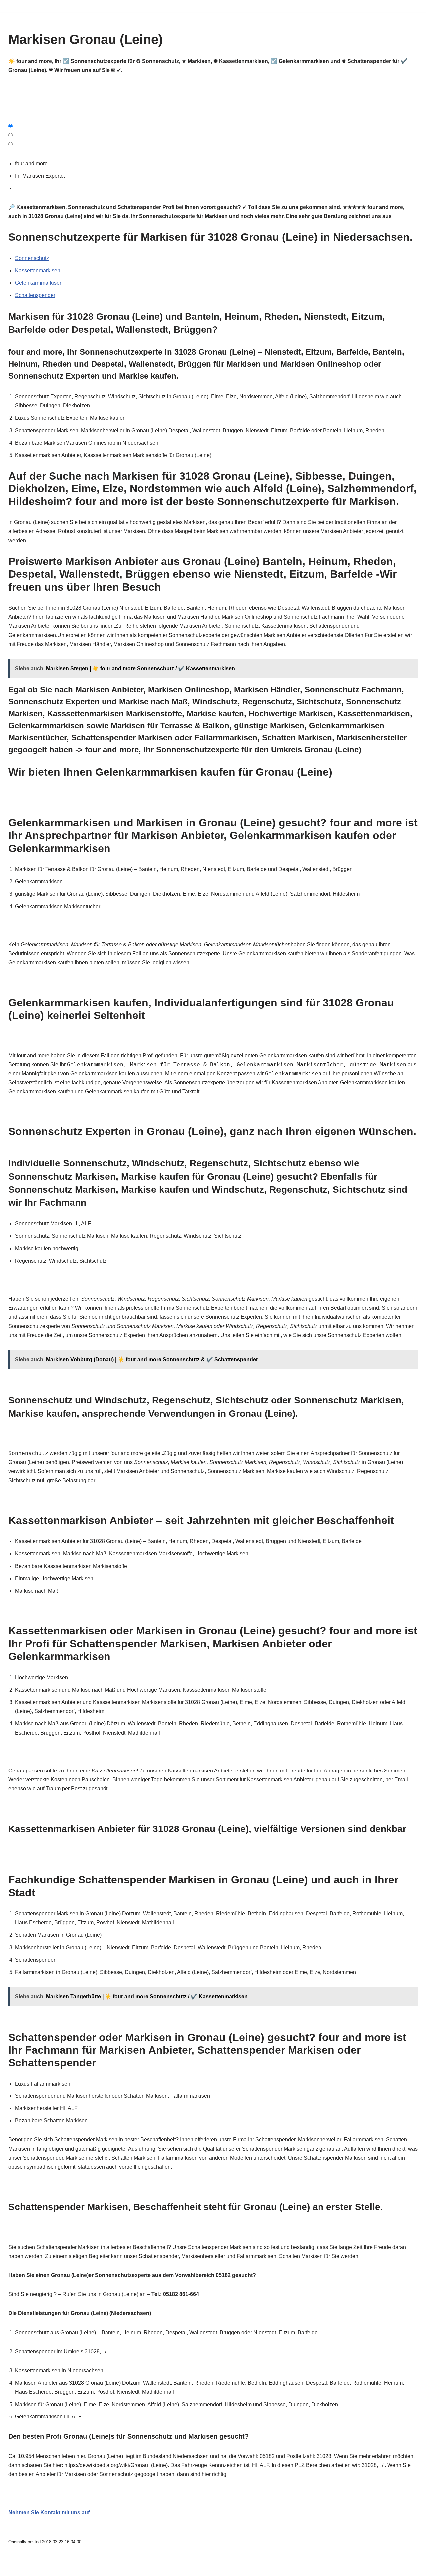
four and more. (33, 164)
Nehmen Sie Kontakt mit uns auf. (50, 2513)
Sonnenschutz (32, 258)
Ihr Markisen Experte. (41, 176)
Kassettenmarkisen (38, 271)
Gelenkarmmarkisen (39, 283)
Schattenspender (35, 295)
